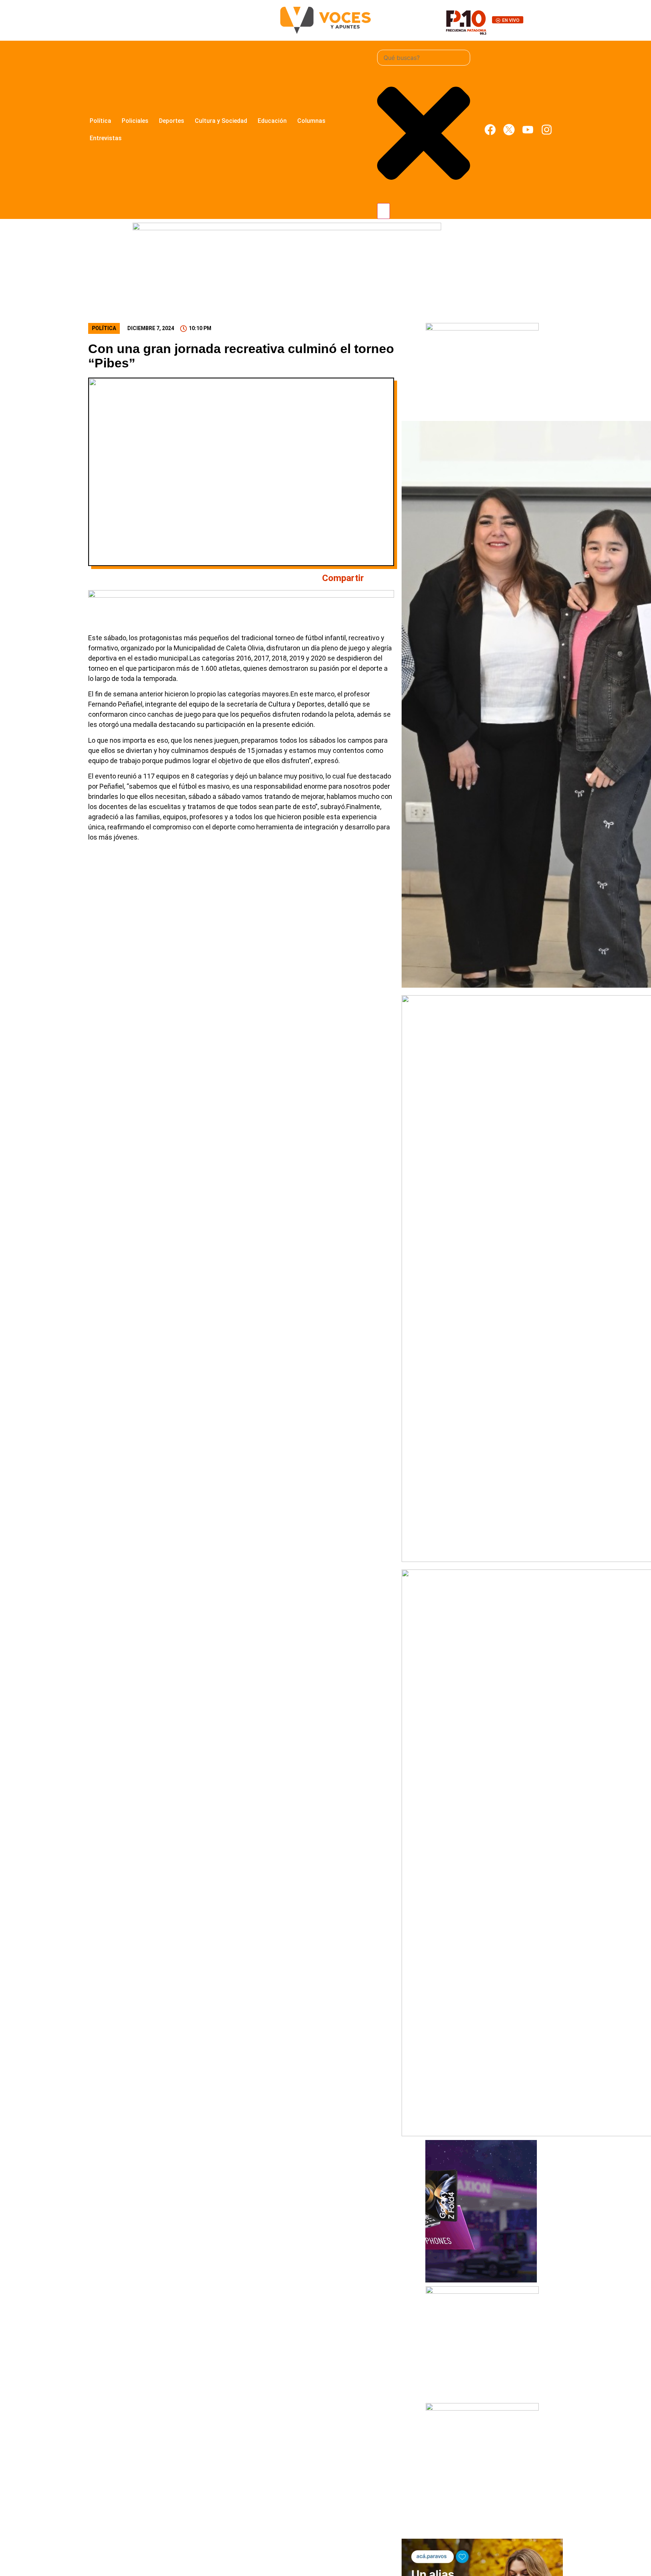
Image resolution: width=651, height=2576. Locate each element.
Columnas (311, 121)
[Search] (384, 211)
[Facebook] (490, 130)
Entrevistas (106, 138)
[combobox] (424, 58)
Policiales (135, 121)
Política (100, 121)
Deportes (172, 121)
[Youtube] (528, 130)
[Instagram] (547, 130)
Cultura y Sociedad (221, 121)
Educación (272, 121)
